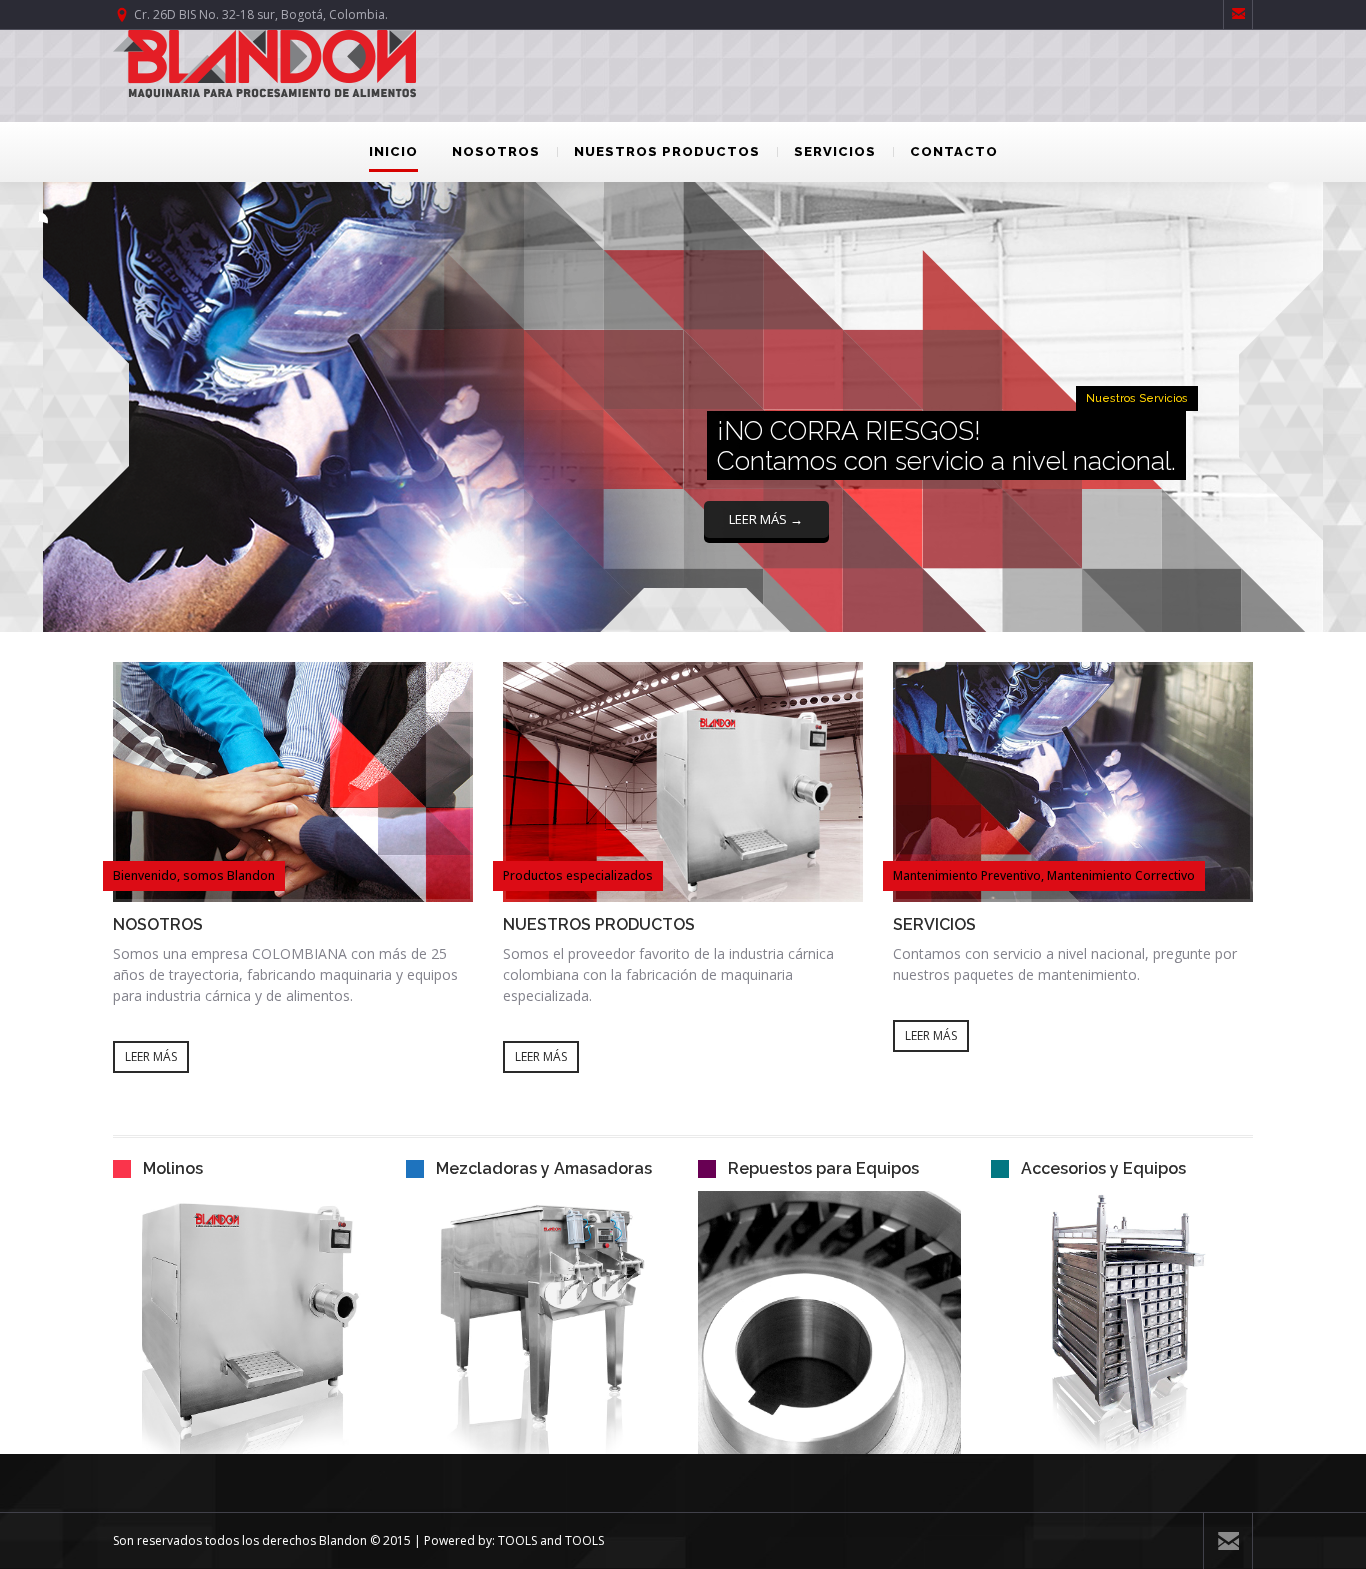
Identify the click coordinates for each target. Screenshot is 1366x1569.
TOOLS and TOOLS (551, 1540)
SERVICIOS (835, 151)
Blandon (343, 1540)
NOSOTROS (496, 151)
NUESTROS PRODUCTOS (667, 151)
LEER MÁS (151, 1056)
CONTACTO (954, 151)
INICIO (393, 151)
